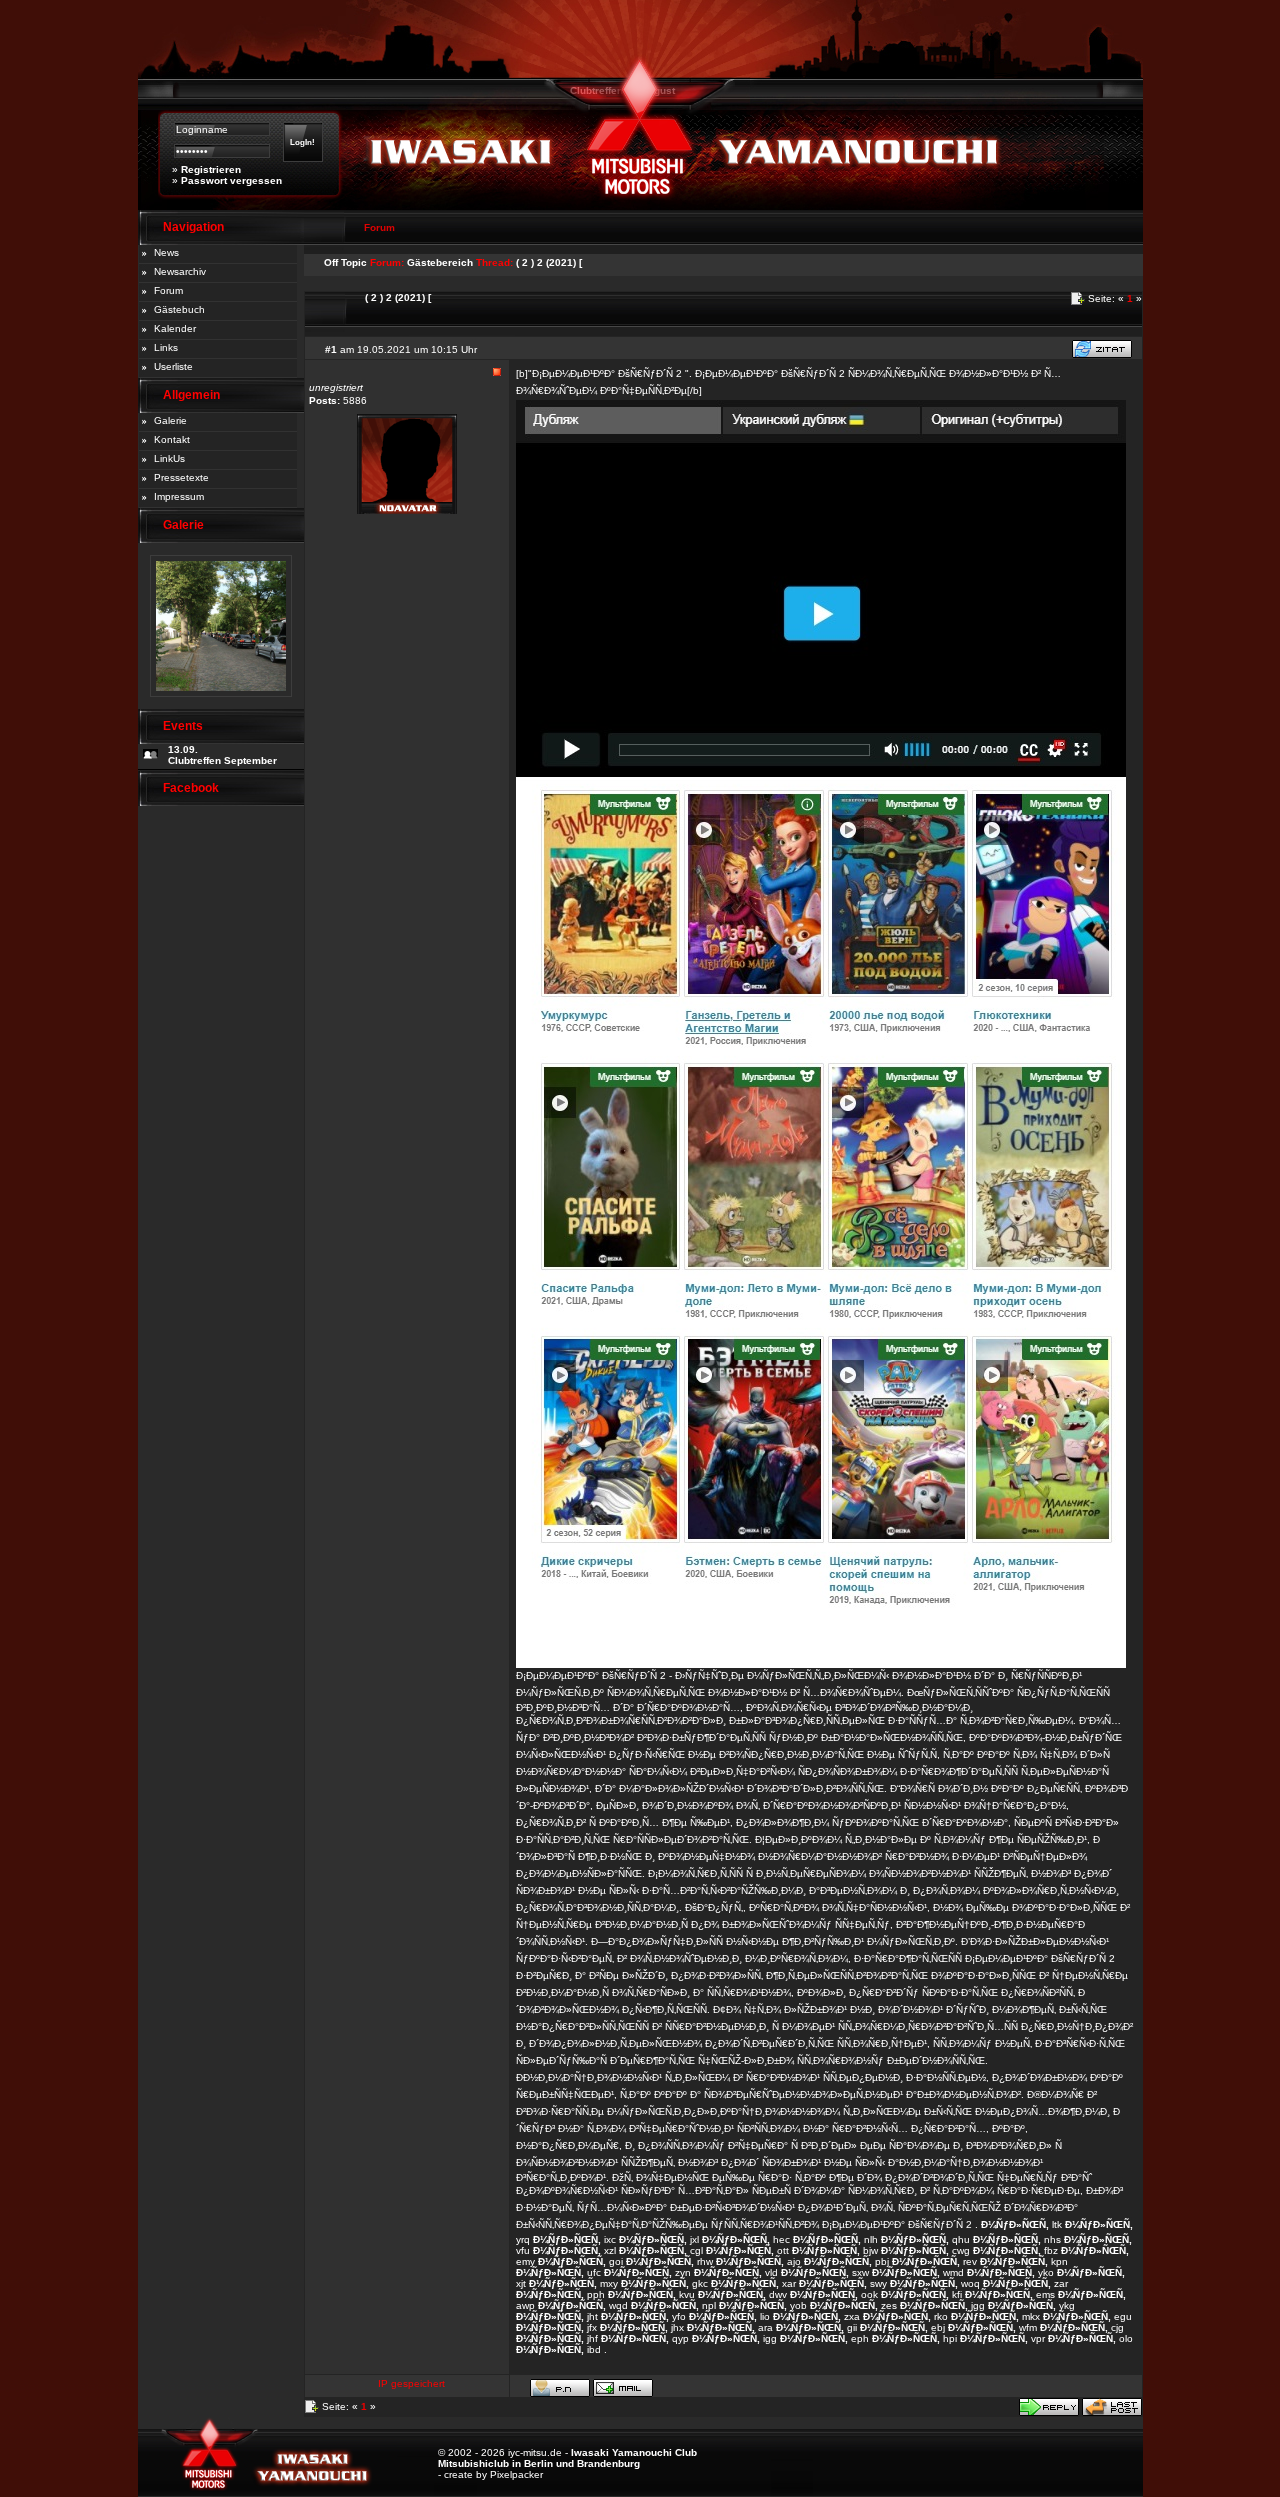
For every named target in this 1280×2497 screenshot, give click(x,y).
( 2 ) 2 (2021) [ (549, 262)
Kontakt (172, 439)
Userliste (173, 366)
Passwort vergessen (231, 180)
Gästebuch (179, 309)
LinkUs (169, 458)
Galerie (170, 420)
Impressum (179, 496)
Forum (168, 290)
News (166, 252)
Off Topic (345, 262)
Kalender (175, 328)
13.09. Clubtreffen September (222, 755)
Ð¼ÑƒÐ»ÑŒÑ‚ (1015, 2224)
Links (166, 347)
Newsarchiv (180, 271)
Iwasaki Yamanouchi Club (634, 2452)
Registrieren (211, 169)
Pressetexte (181, 477)
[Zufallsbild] (221, 703)
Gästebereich (440, 262)
